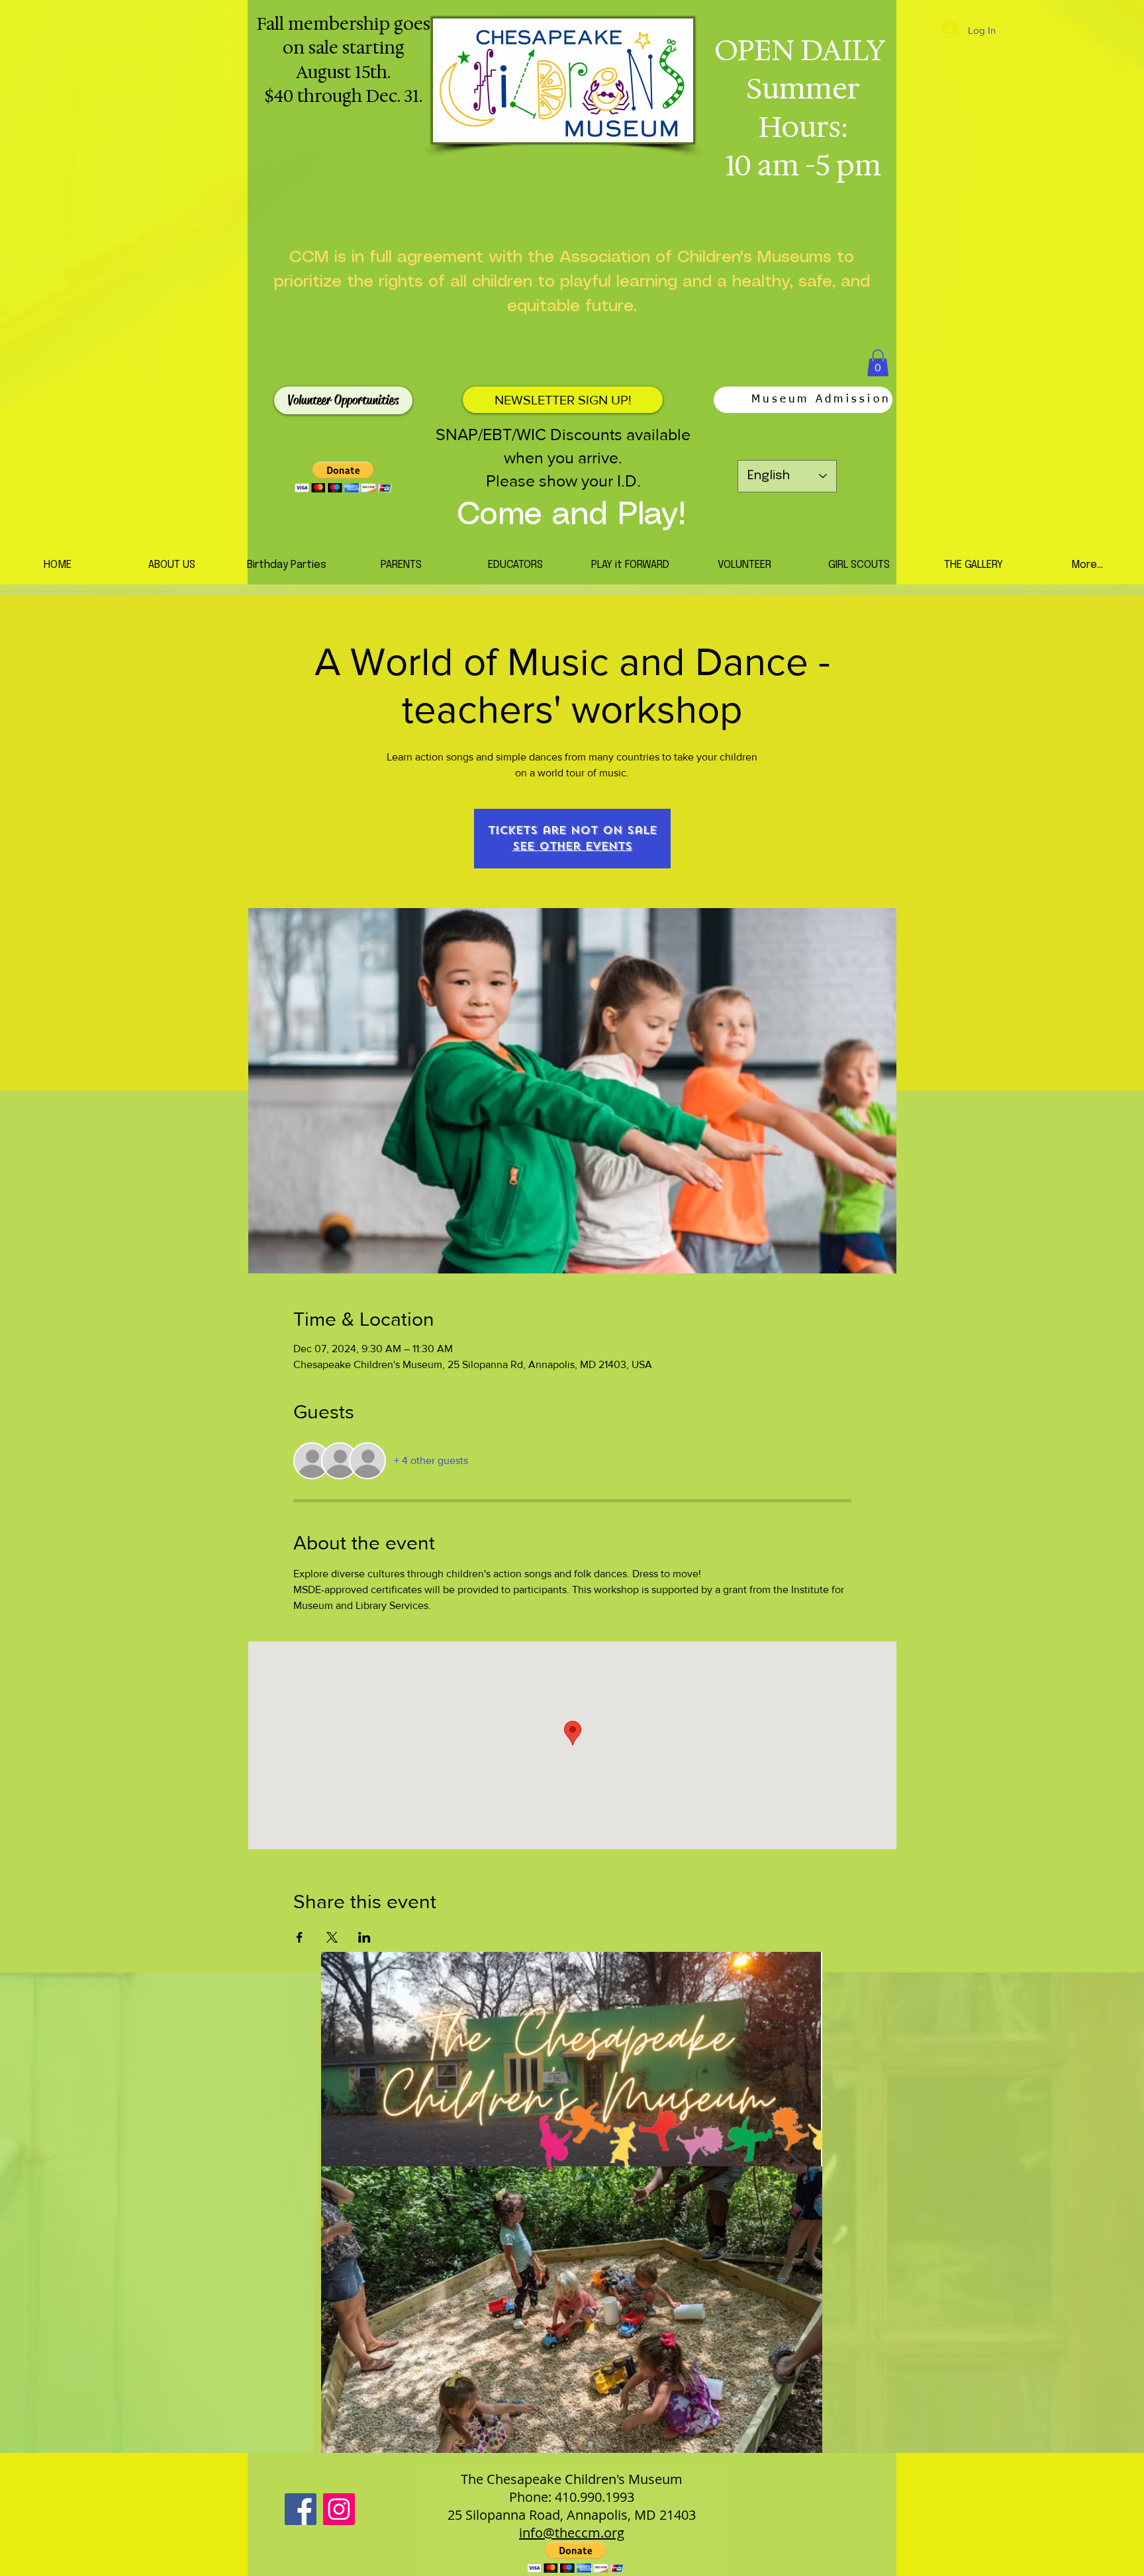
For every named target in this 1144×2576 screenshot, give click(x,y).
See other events (572, 846)
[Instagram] (339, 2509)
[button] (878, 363)
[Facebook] (301, 2509)
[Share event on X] (332, 1937)
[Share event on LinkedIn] (364, 1937)
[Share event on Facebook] (300, 1937)
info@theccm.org (572, 2533)
